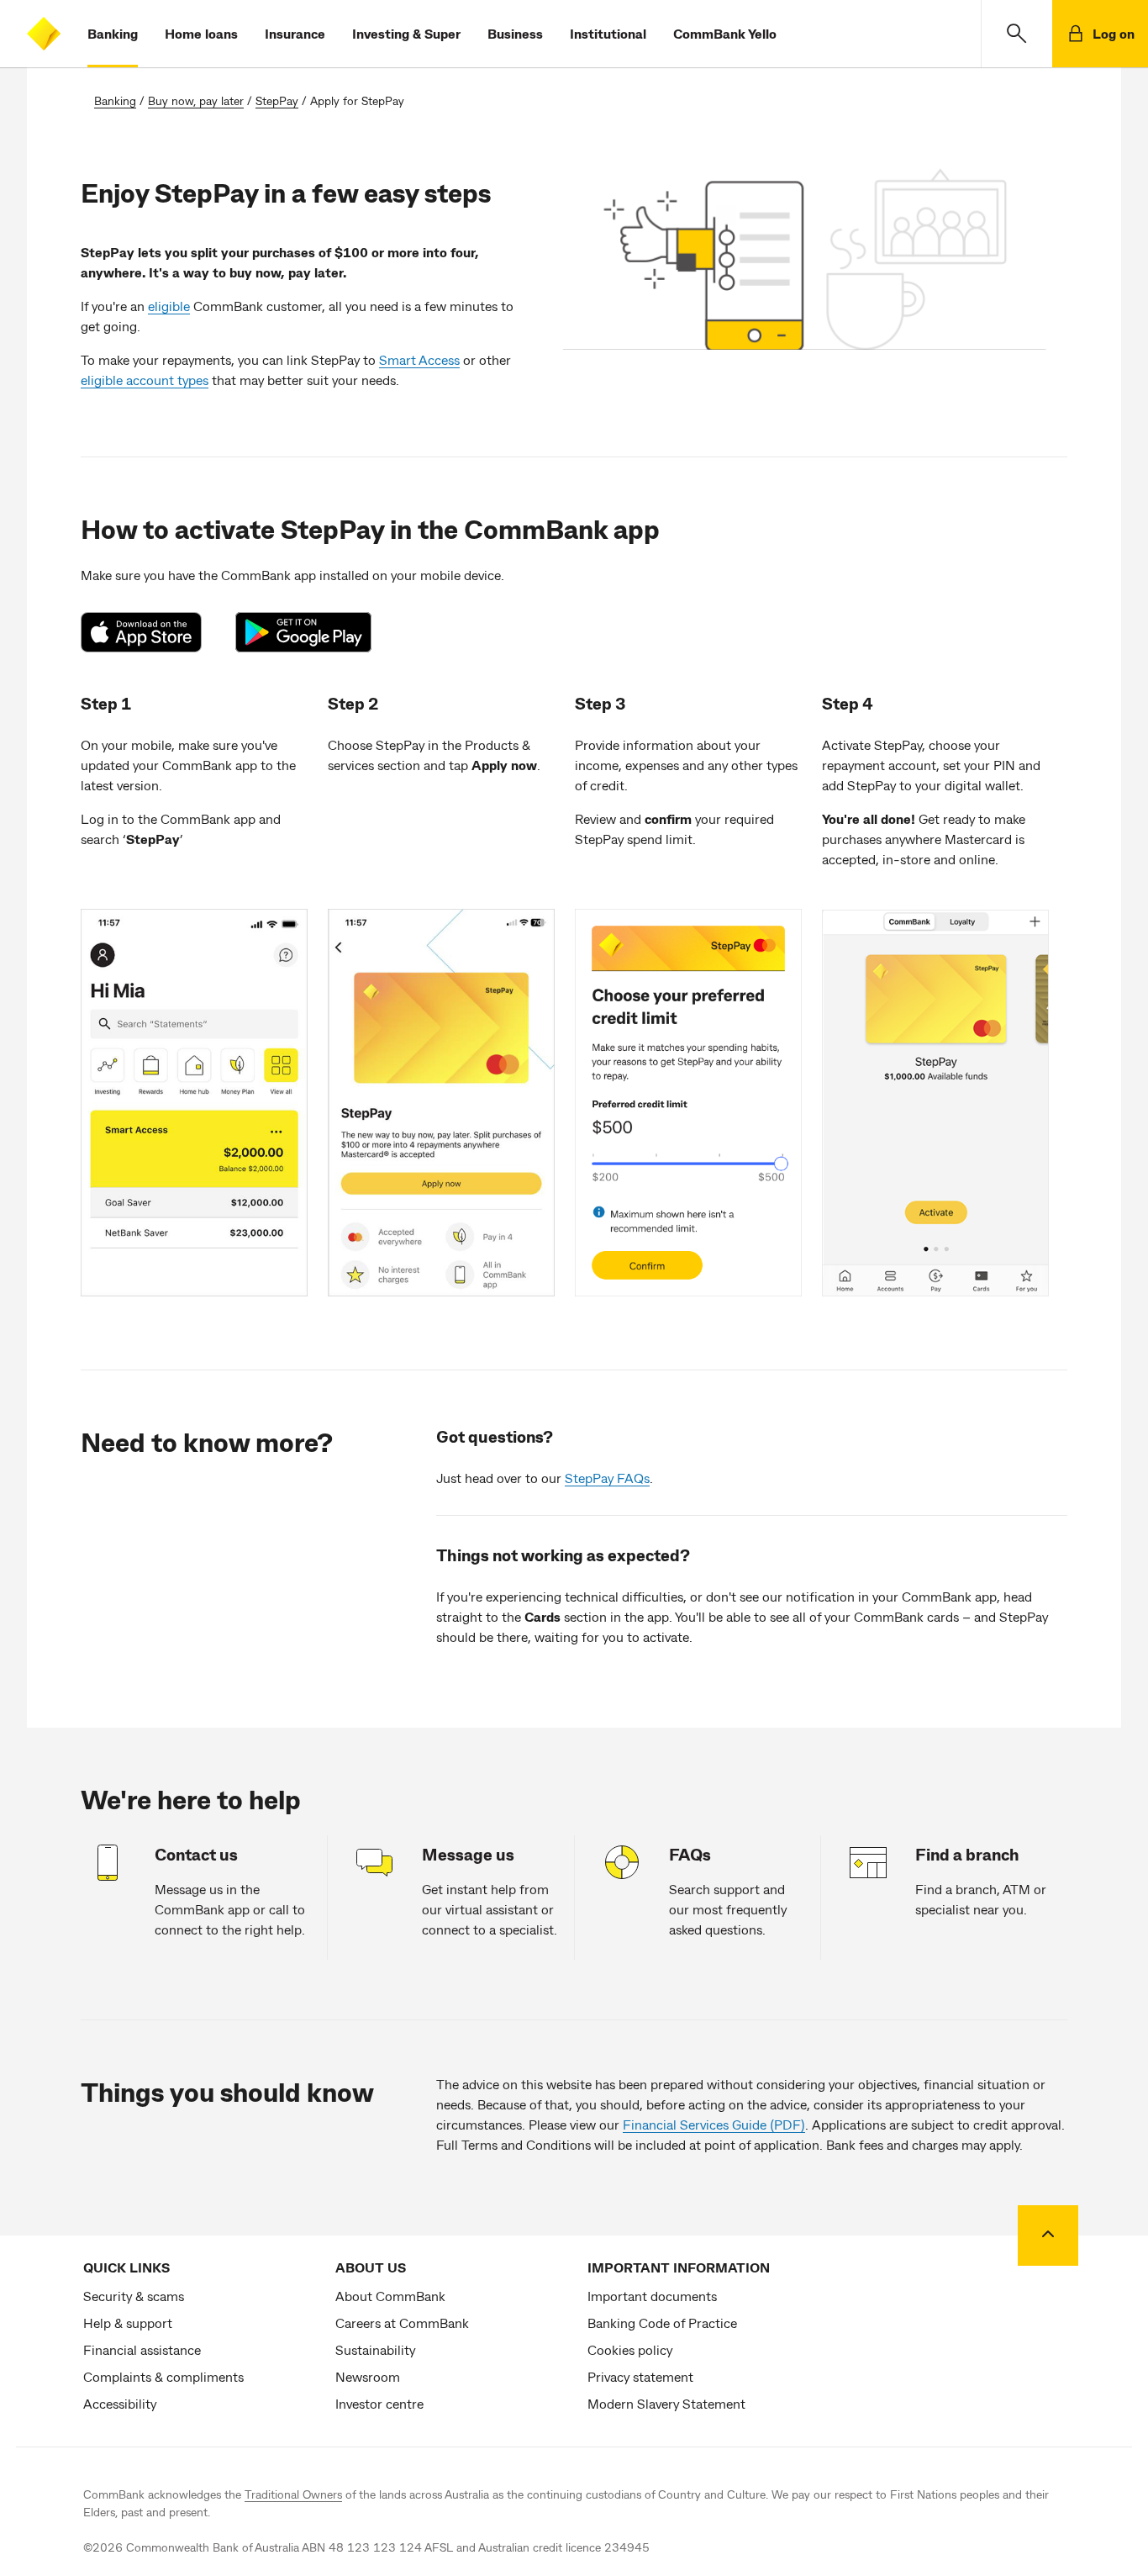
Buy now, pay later (196, 100)
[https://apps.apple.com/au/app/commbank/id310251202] (150, 632)
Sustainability (375, 2349)
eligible (169, 306)
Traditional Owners (293, 2494)
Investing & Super (406, 33)
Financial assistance (142, 2349)
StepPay (277, 100)
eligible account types (145, 380)
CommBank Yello (725, 33)
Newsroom (368, 2376)
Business (515, 33)
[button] (1016, 34)
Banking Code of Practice (662, 2323)
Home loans (201, 33)
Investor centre (379, 2403)
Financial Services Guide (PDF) (714, 2124)
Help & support (128, 2323)
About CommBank (390, 2296)
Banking (113, 33)
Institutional (608, 33)
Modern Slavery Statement (666, 2403)
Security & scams (134, 2296)
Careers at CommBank (402, 2323)
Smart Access (419, 359)
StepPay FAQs (607, 1478)
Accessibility (120, 2403)
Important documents (652, 2296)
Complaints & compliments (163, 2376)
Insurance (295, 33)
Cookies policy (630, 2349)
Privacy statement (640, 2376)
